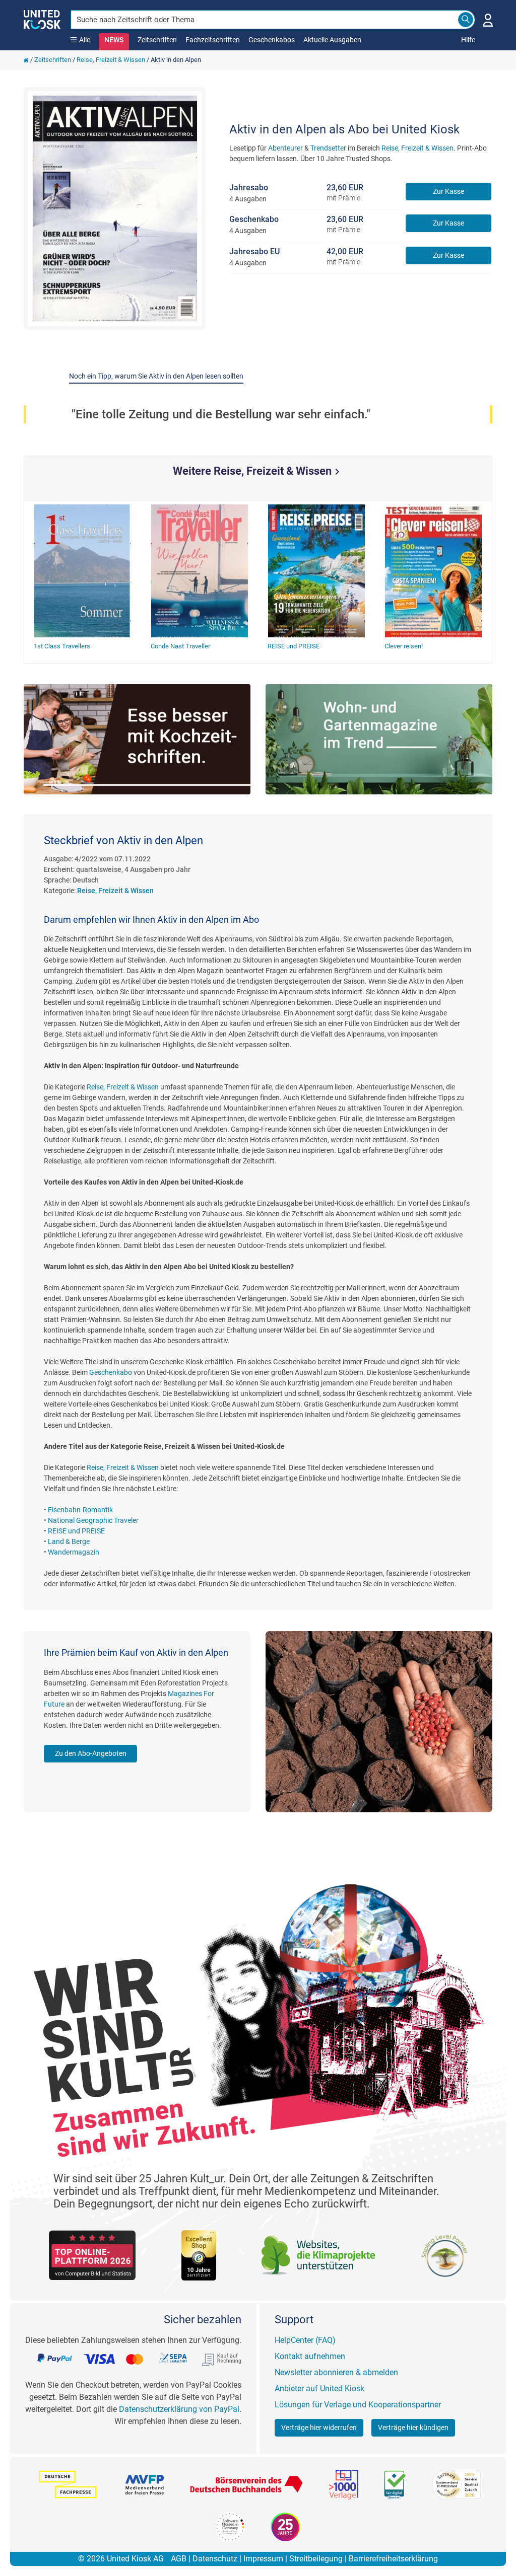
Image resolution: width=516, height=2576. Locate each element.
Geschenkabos (272, 40)
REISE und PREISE (76, 1531)
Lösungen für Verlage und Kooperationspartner (358, 2405)
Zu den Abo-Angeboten (91, 1753)
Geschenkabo (111, 1372)
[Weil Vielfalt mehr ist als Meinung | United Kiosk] (42, 19)
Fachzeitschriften (213, 40)
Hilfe (468, 40)
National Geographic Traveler (93, 1520)
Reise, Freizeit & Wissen (111, 60)
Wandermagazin (74, 1552)
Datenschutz (215, 2559)
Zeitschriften (157, 40)
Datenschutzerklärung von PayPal (179, 2409)
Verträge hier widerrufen (319, 2427)
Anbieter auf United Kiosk (319, 2388)
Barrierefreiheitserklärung (393, 2559)
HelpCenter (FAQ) (305, 2340)
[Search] (466, 20)
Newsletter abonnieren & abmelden (336, 2372)
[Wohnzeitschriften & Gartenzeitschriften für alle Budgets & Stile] (379, 739)
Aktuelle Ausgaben (332, 40)
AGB (179, 2559)
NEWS (114, 40)
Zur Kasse (448, 191)
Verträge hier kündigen (413, 2427)
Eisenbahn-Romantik (80, 1510)
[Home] (26, 60)
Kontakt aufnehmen (310, 2356)
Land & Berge (69, 1541)
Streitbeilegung (316, 2559)
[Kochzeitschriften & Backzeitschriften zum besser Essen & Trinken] (137, 739)
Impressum (263, 2559)
